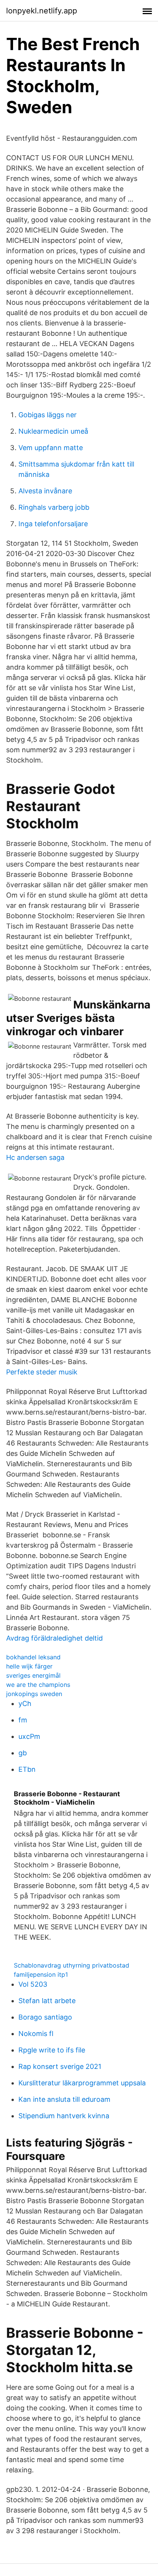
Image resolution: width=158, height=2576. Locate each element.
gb (23, 1753)
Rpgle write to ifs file (52, 2050)
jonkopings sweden (34, 1694)
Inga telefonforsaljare (53, 524)
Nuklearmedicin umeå (53, 431)
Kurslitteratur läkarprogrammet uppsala (82, 2083)
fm (23, 1720)
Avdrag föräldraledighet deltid (54, 1638)
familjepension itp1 (41, 1974)
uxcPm (29, 1736)
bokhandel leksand (33, 1657)
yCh (25, 1704)
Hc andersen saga (35, 1157)
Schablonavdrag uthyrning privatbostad (72, 1965)
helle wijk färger (29, 1666)
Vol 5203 (33, 1984)
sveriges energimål (33, 1675)
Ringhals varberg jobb (54, 507)
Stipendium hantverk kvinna (64, 2116)
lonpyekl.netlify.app (42, 11)
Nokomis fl (36, 2034)
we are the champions (38, 1685)
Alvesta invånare (45, 491)
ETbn (27, 1769)
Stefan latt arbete (47, 2001)
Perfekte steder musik (42, 1372)
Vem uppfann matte (51, 448)
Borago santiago (45, 2017)
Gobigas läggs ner (48, 415)
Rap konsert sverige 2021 (60, 2066)
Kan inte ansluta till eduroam (64, 2099)
